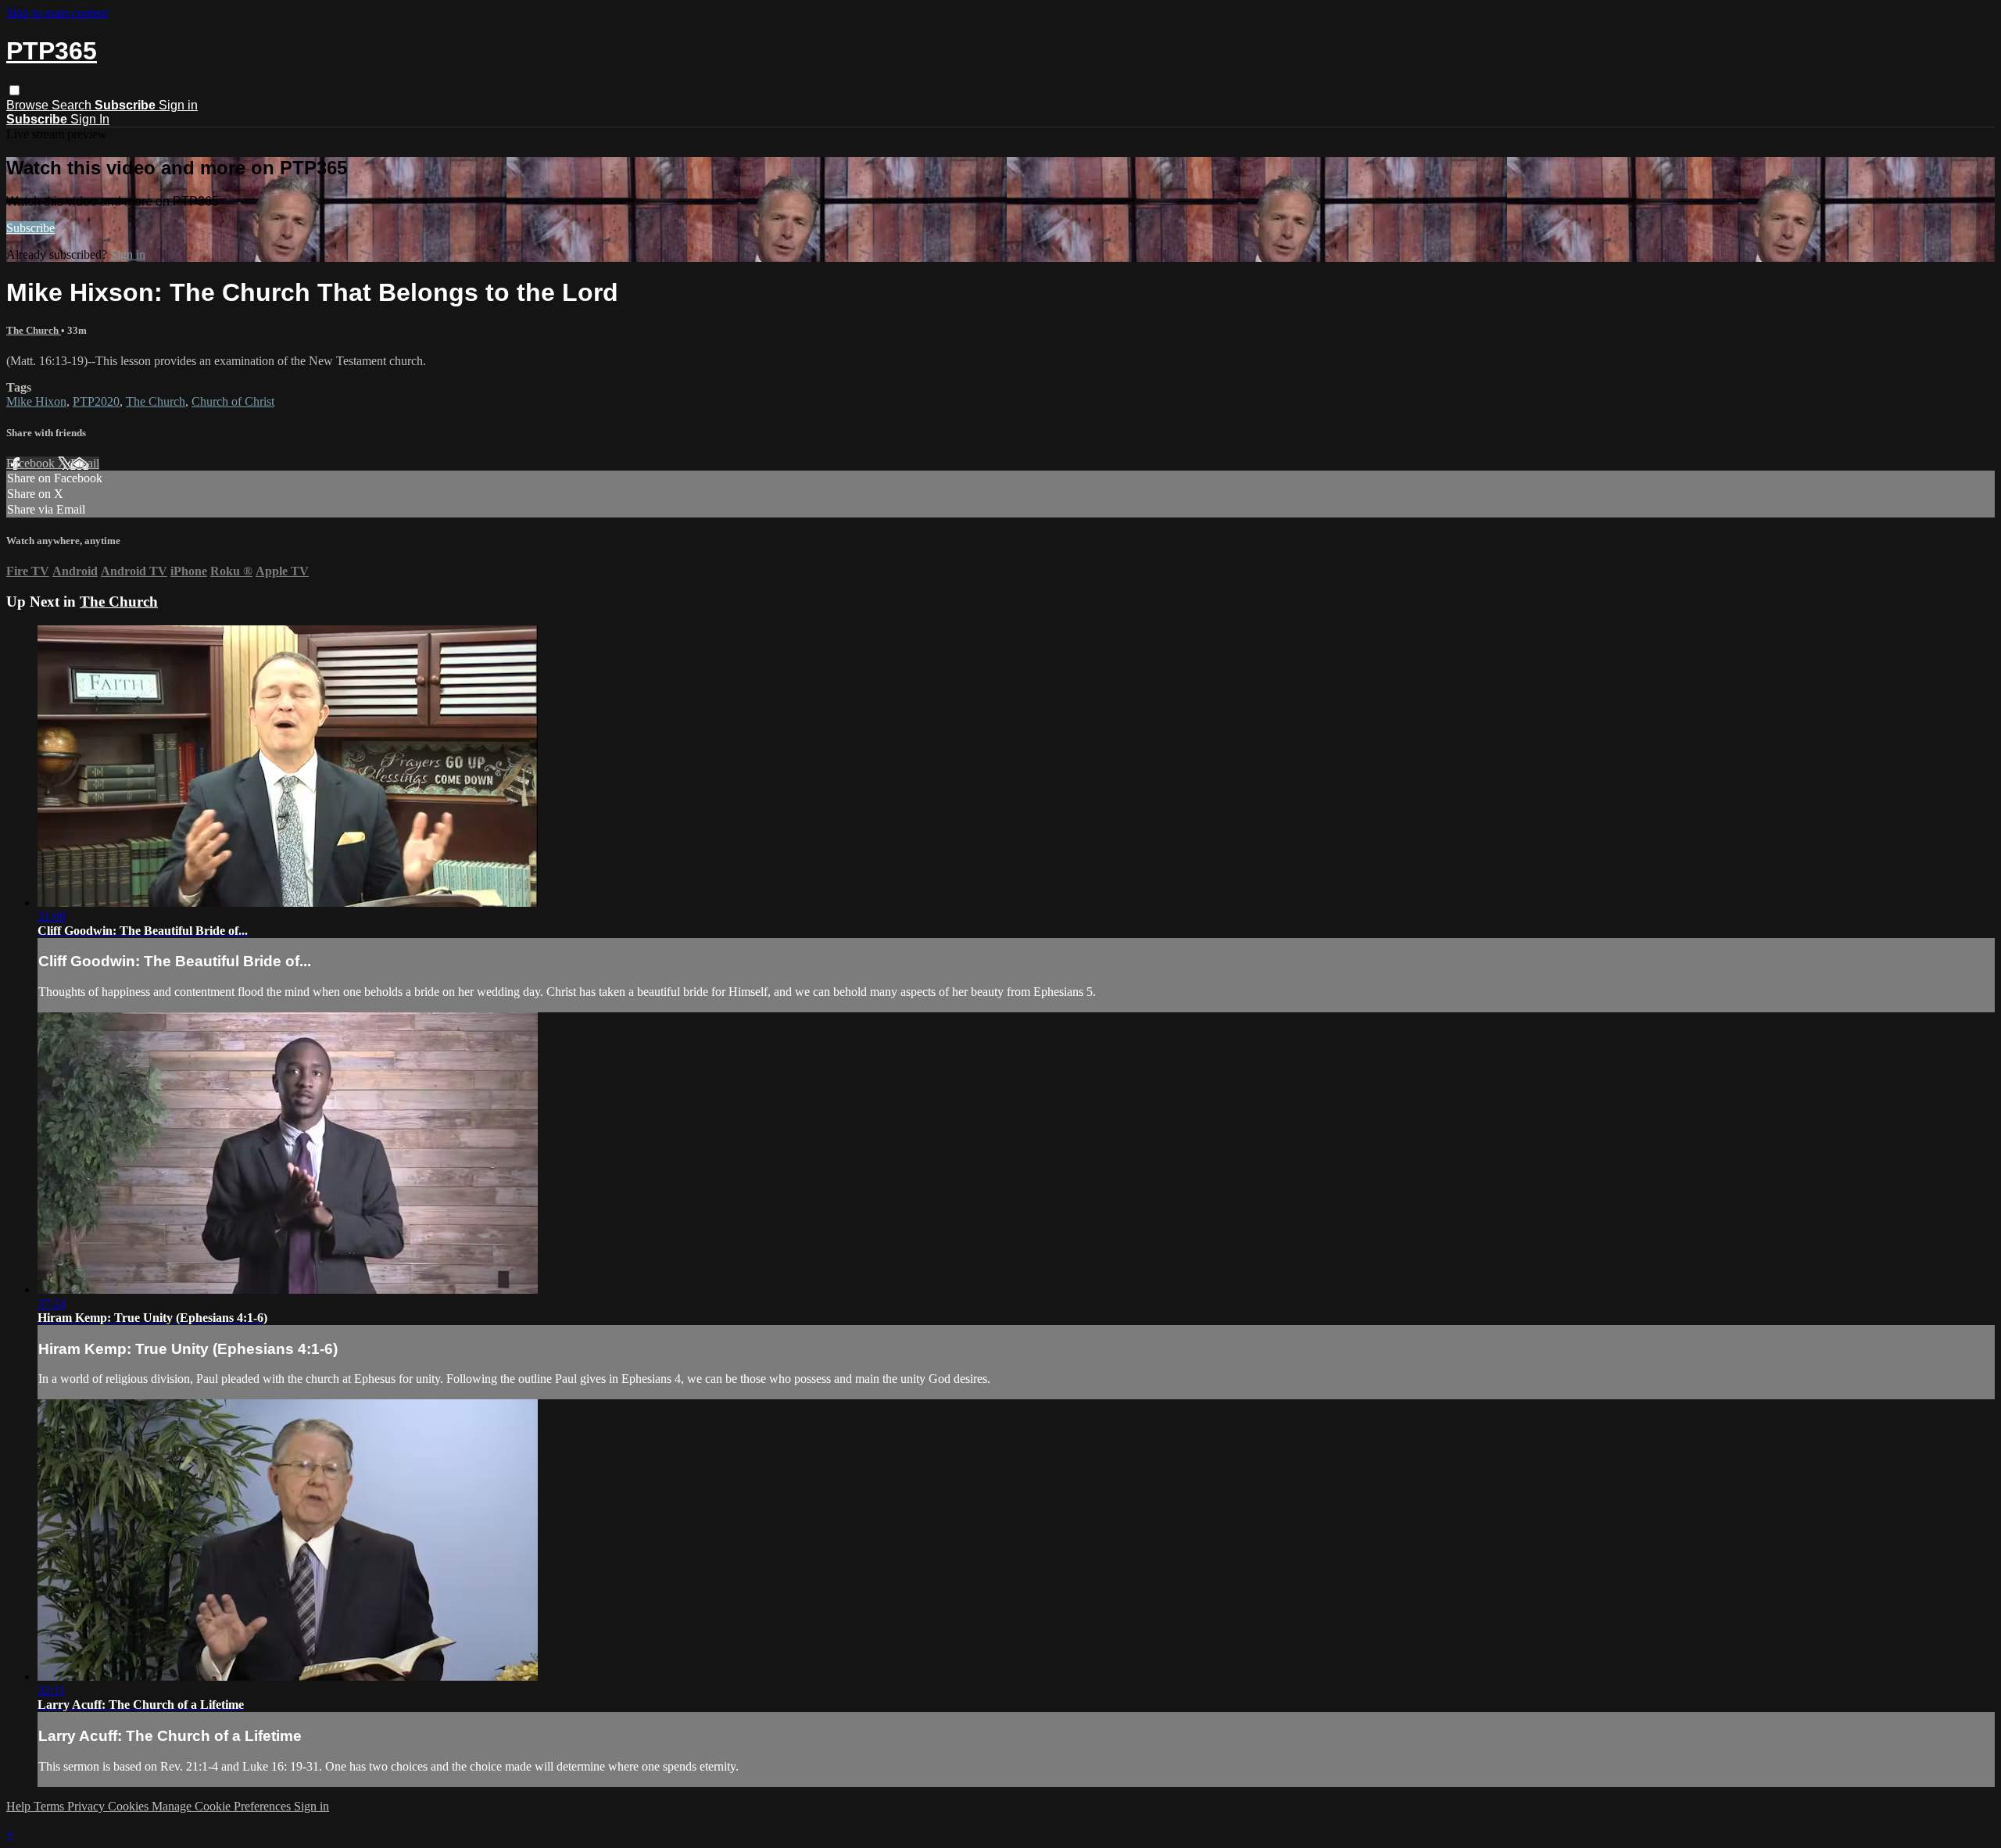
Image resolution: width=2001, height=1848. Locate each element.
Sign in (178, 105)
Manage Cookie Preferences (223, 1806)
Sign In (90, 119)
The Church (34, 330)
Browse (29, 105)
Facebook (32, 463)
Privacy (88, 1806)
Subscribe (30, 228)
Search (73, 105)
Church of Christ (233, 401)
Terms (50, 1806)
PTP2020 (96, 401)
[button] (14, 90)
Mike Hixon (36, 401)
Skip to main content (57, 13)
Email (85, 463)
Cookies (130, 1806)
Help (20, 1806)
